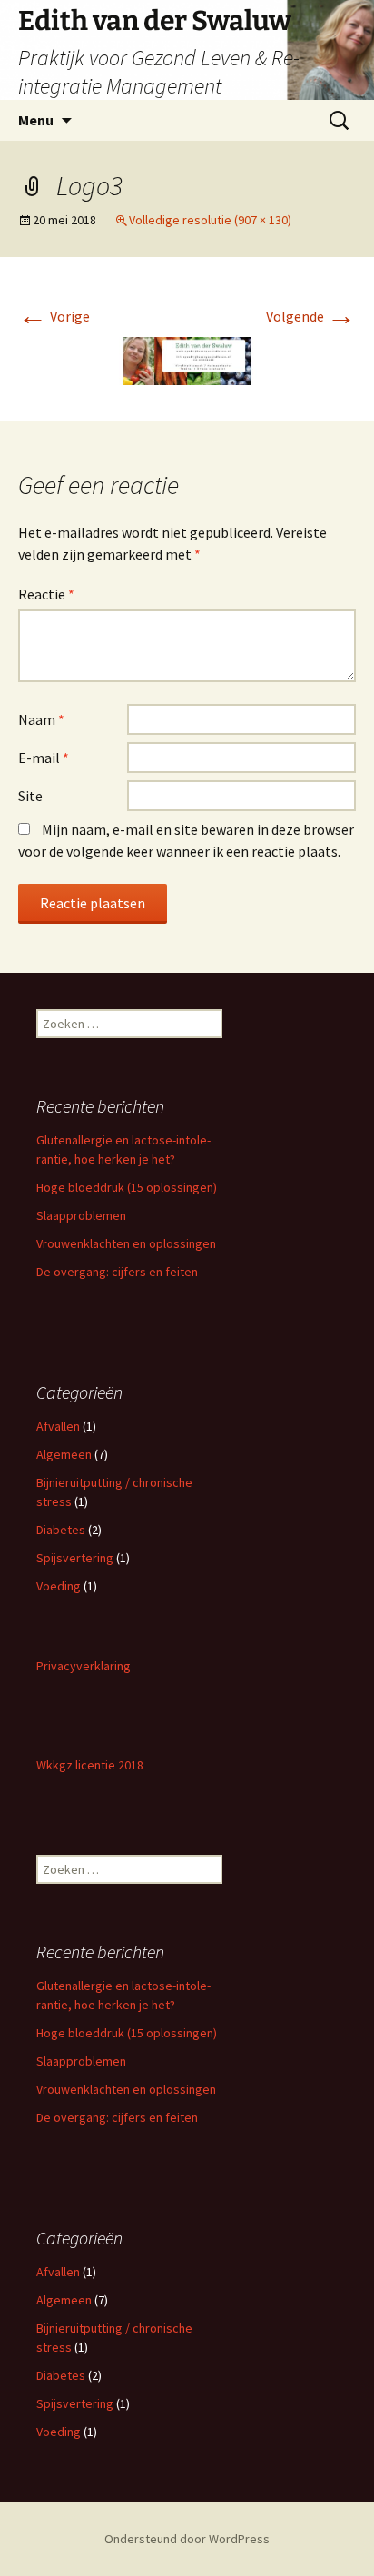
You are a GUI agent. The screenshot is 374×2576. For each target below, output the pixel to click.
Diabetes (61, 1530)
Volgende (311, 316)
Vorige (54, 316)
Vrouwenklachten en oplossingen (126, 1243)
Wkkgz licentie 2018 (90, 1765)
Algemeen (64, 1454)
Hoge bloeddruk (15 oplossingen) (127, 1187)
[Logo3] (187, 360)
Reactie (46, 594)
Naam (41, 719)
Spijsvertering (75, 1558)
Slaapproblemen (81, 1215)
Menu (36, 120)
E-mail (44, 758)
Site (30, 796)
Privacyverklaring (84, 1666)
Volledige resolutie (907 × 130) (210, 220)
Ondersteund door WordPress (187, 2539)
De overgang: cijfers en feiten (117, 1272)
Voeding (59, 1586)
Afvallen (58, 1426)
